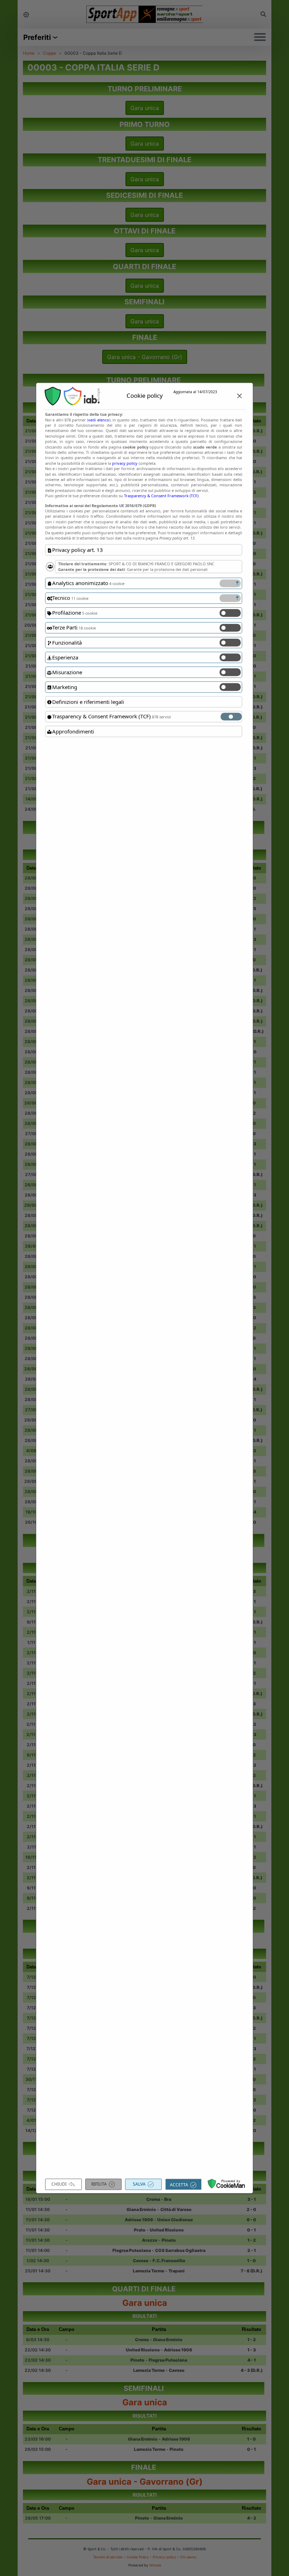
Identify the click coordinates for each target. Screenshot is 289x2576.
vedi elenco (99, 420)
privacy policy (125, 463)
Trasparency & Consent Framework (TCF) (161, 496)
